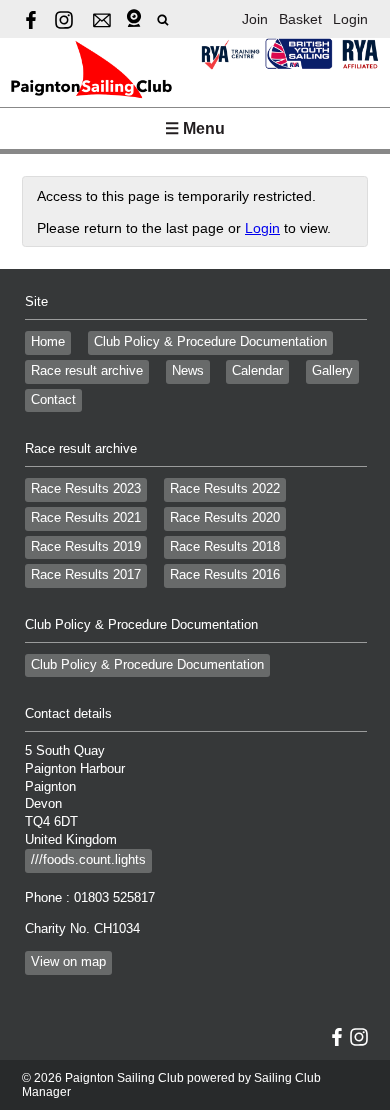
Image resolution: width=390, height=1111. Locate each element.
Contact (53, 400)
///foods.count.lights (88, 860)
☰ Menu (195, 128)
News (188, 371)
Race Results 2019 (86, 547)
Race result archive (87, 371)
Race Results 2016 (225, 575)
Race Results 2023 (86, 489)
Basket (300, 19)
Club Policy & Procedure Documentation (210, 342)
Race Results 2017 (86, 575)
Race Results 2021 (86, 518)
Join (255, 19)
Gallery (332, 371)
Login (350, 19)
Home (48, 342)
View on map (68, 962)
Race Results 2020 (225, 518)
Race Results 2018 (225, 547)
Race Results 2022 (225, 489)
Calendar (257, 371)
